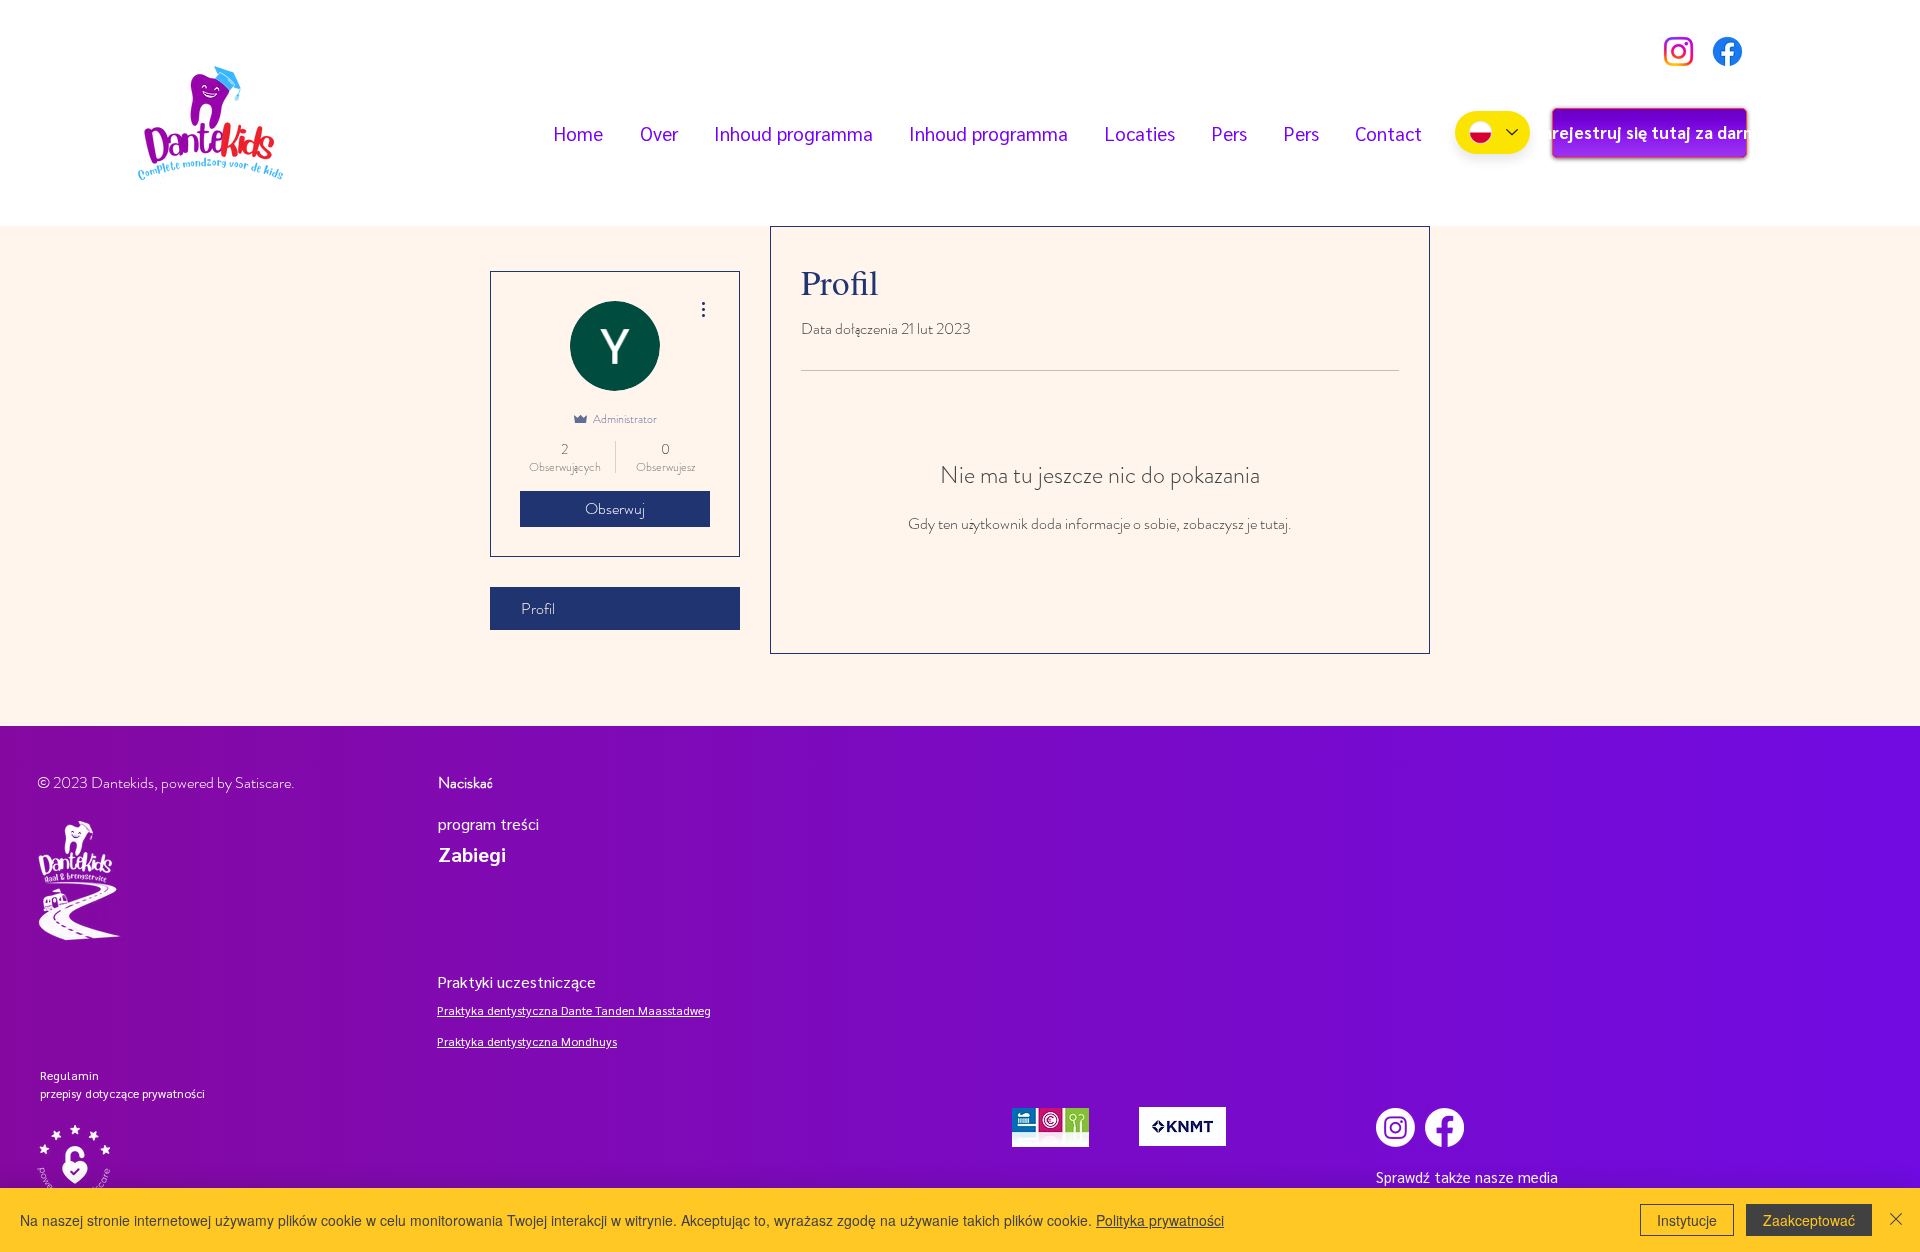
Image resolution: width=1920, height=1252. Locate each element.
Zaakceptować (1809, 1220)
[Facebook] (1727, 51)
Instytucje (1687, 1220)
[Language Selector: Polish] (1492, 132)
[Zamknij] (1896, 1220)
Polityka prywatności (1160, 1220)
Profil (538, 608)
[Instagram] (1678, 51)
